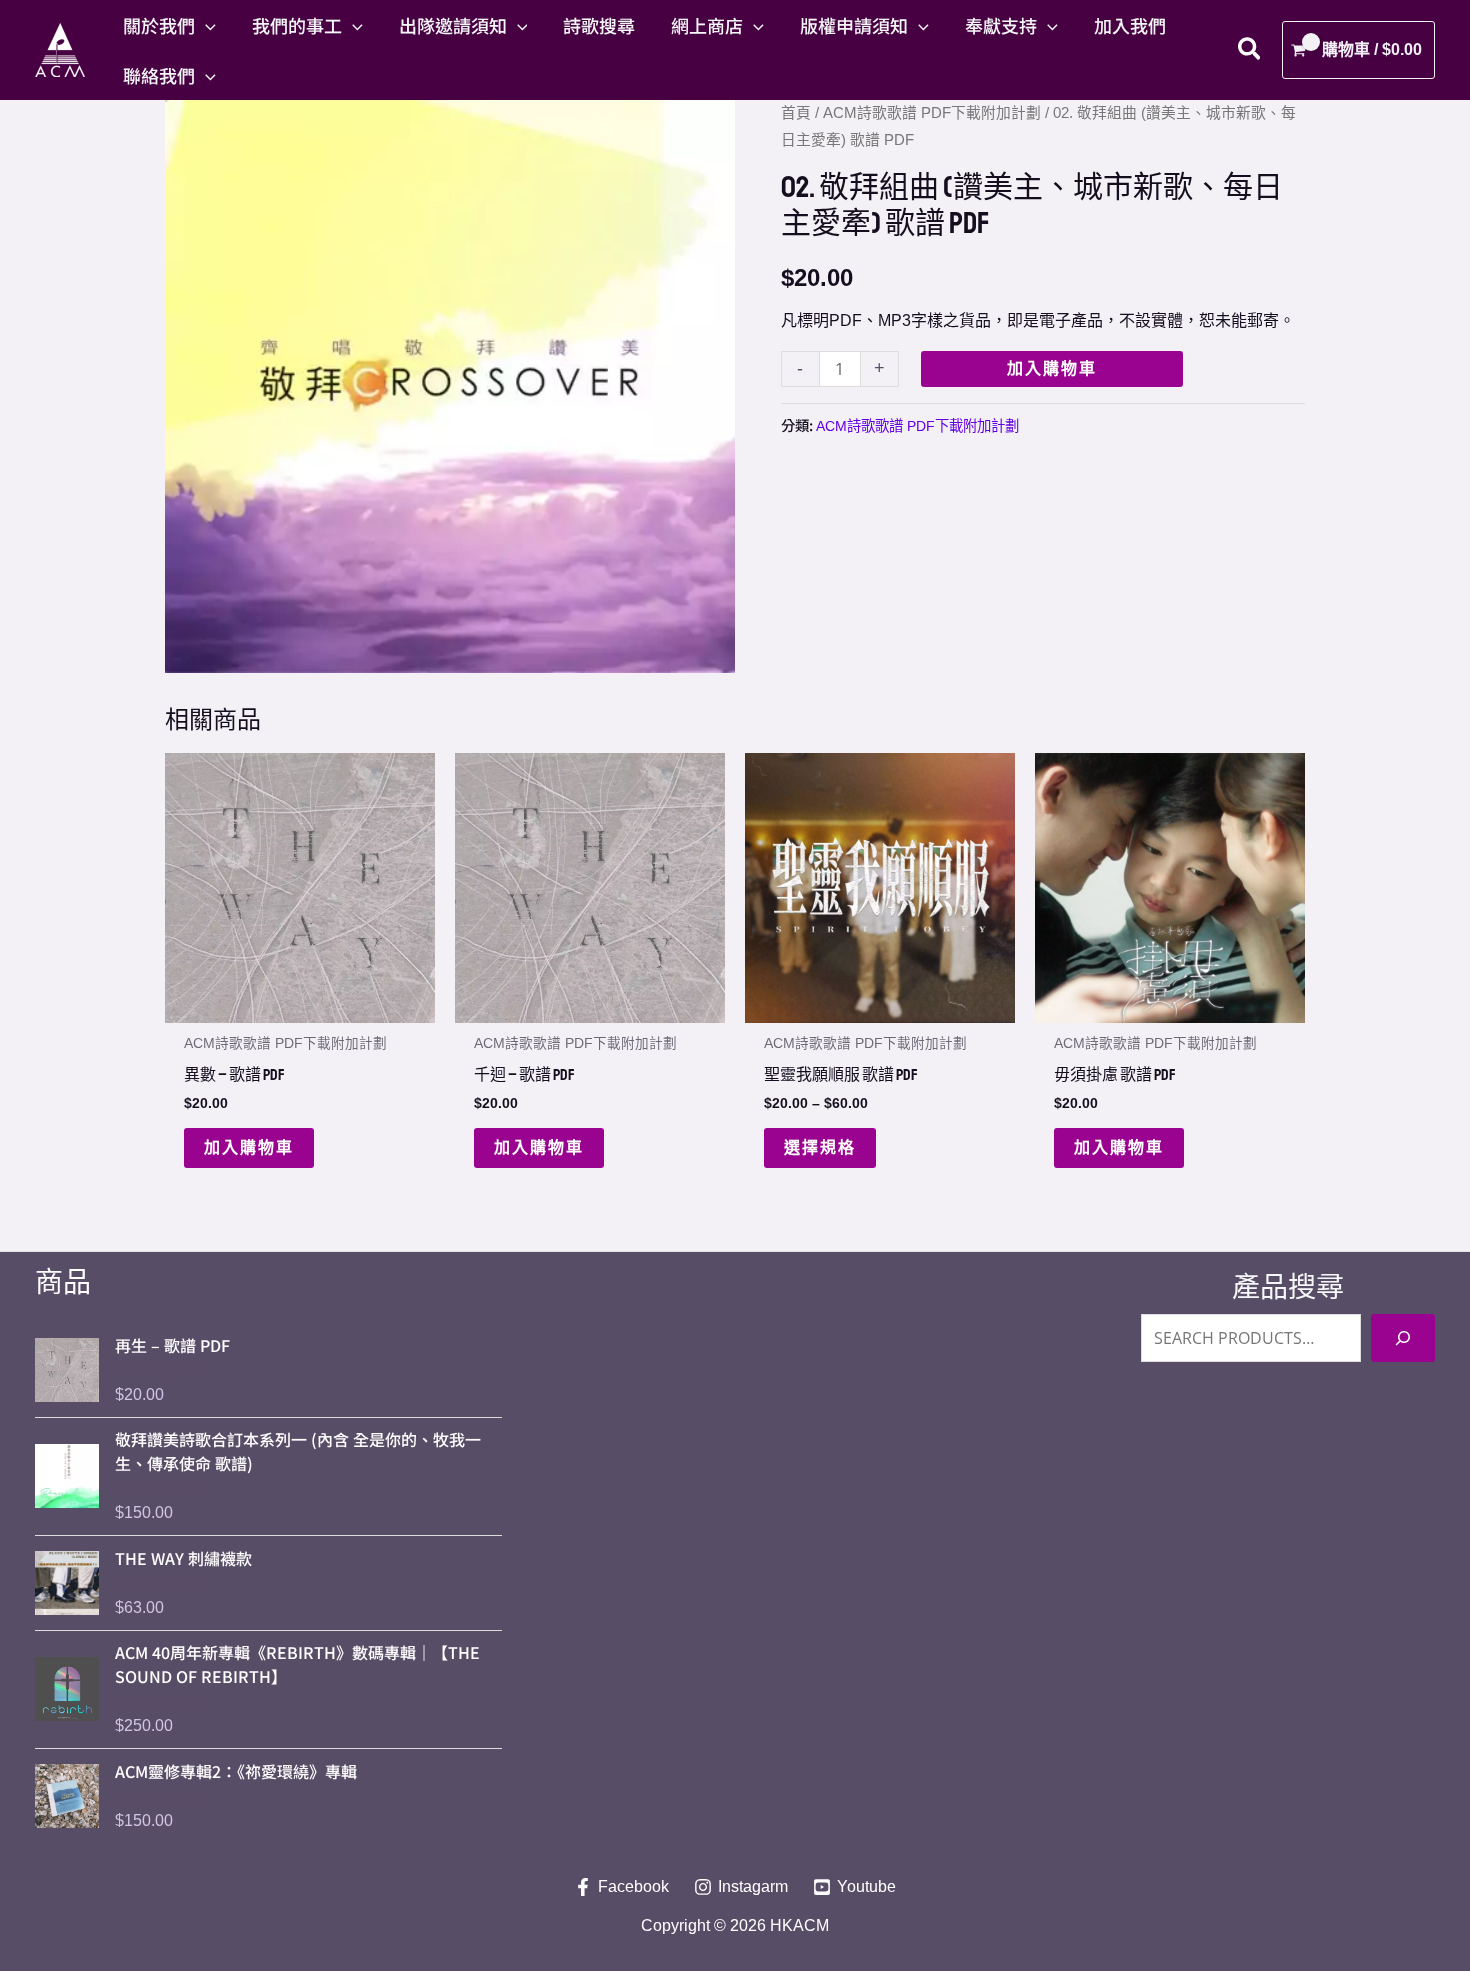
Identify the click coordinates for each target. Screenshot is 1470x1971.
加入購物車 (1052, 368)
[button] (205, 25)
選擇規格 (820, 1147)
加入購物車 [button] (249, 1147)
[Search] (1403, 1338)
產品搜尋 (1288, 1287)
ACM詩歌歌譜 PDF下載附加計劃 (932, 113)
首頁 (796, 113)
